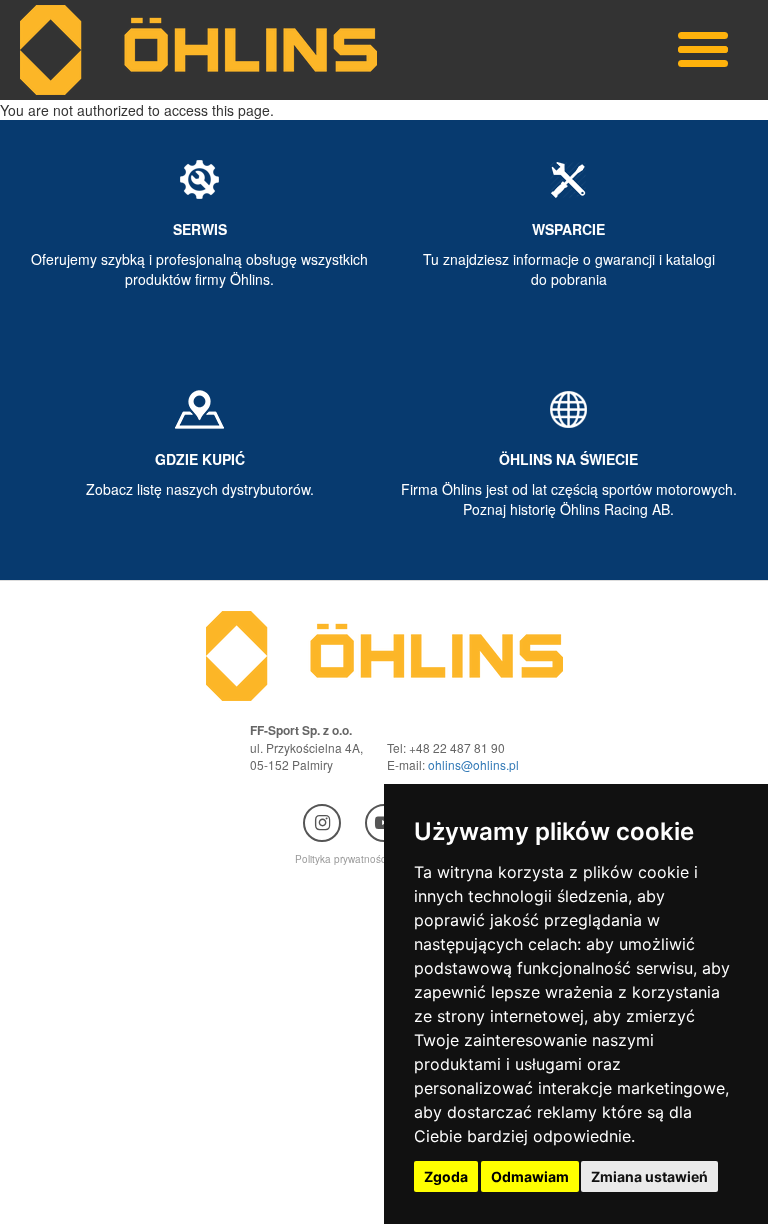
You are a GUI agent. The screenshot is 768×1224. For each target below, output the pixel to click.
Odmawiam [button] (530, 1176)
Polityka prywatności (341, 859)
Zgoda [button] (446, 1176)
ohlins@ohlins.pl (473, 764)
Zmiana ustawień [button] (649, 1176)
